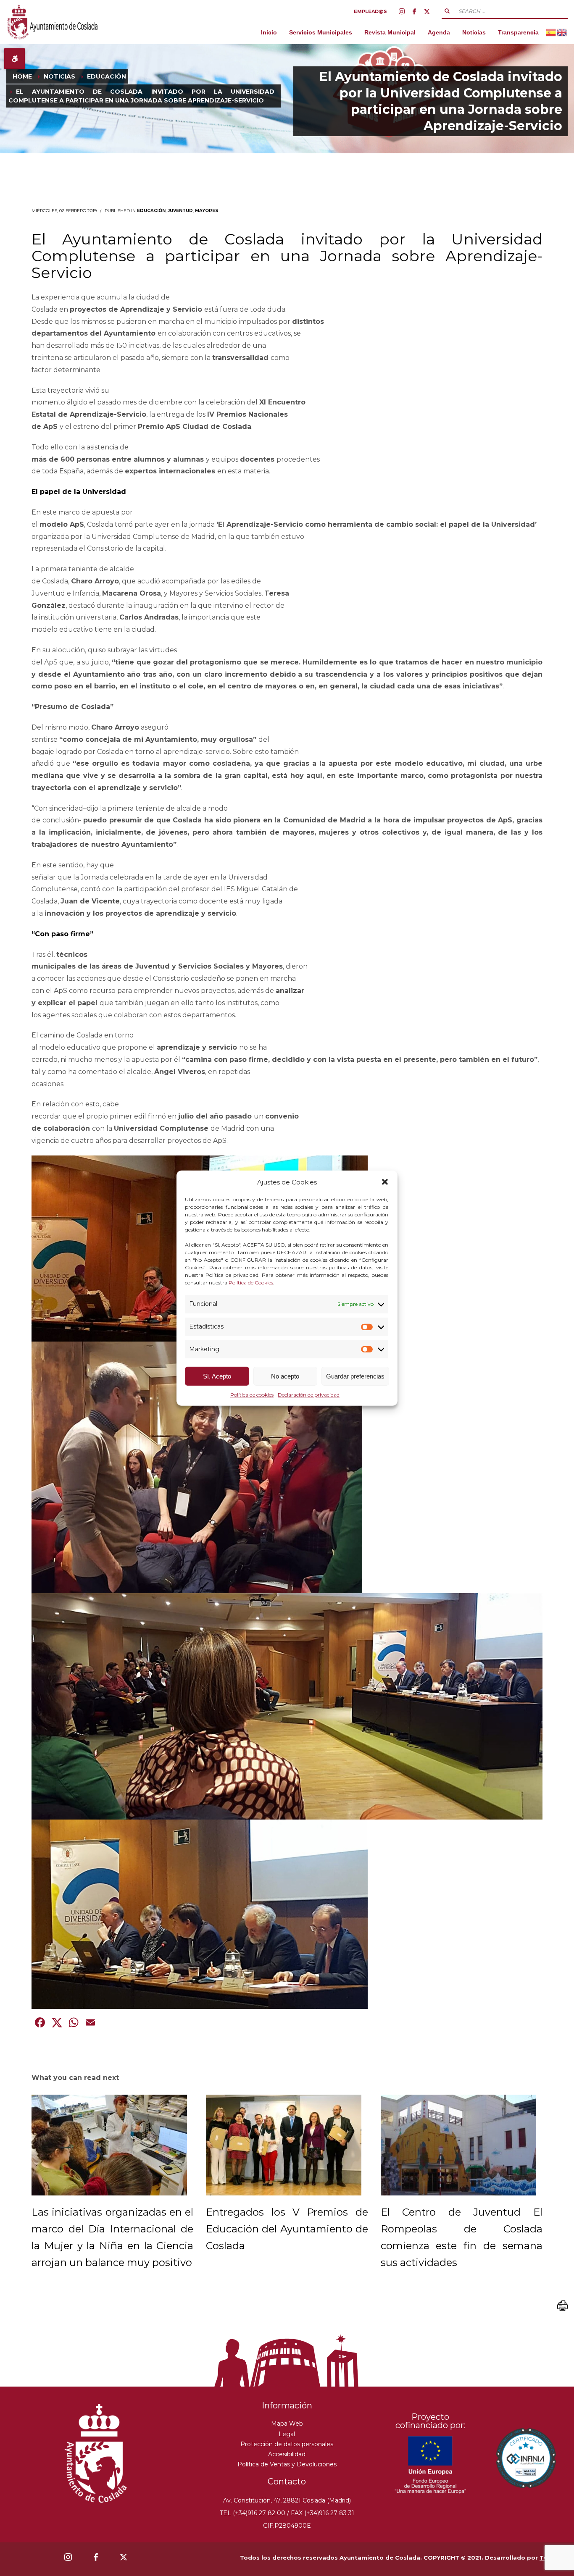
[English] (562, 32)
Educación (151, 211)
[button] (385, 1182)
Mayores (207, 211)
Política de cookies (252, 1395)
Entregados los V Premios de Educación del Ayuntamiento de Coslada (287, 2229)
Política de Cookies (251, 1283)
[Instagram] (402, 11)
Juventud (180, 211)
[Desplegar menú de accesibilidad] (14, 59)
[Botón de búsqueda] (447, 11)
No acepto (285, 1376)
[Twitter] (427, 11)
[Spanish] (551, 32)
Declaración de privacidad (309, 1395)
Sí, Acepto (217, 1376)
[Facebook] (414, 11)
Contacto (287, 2481)
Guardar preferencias (355, 1376)
